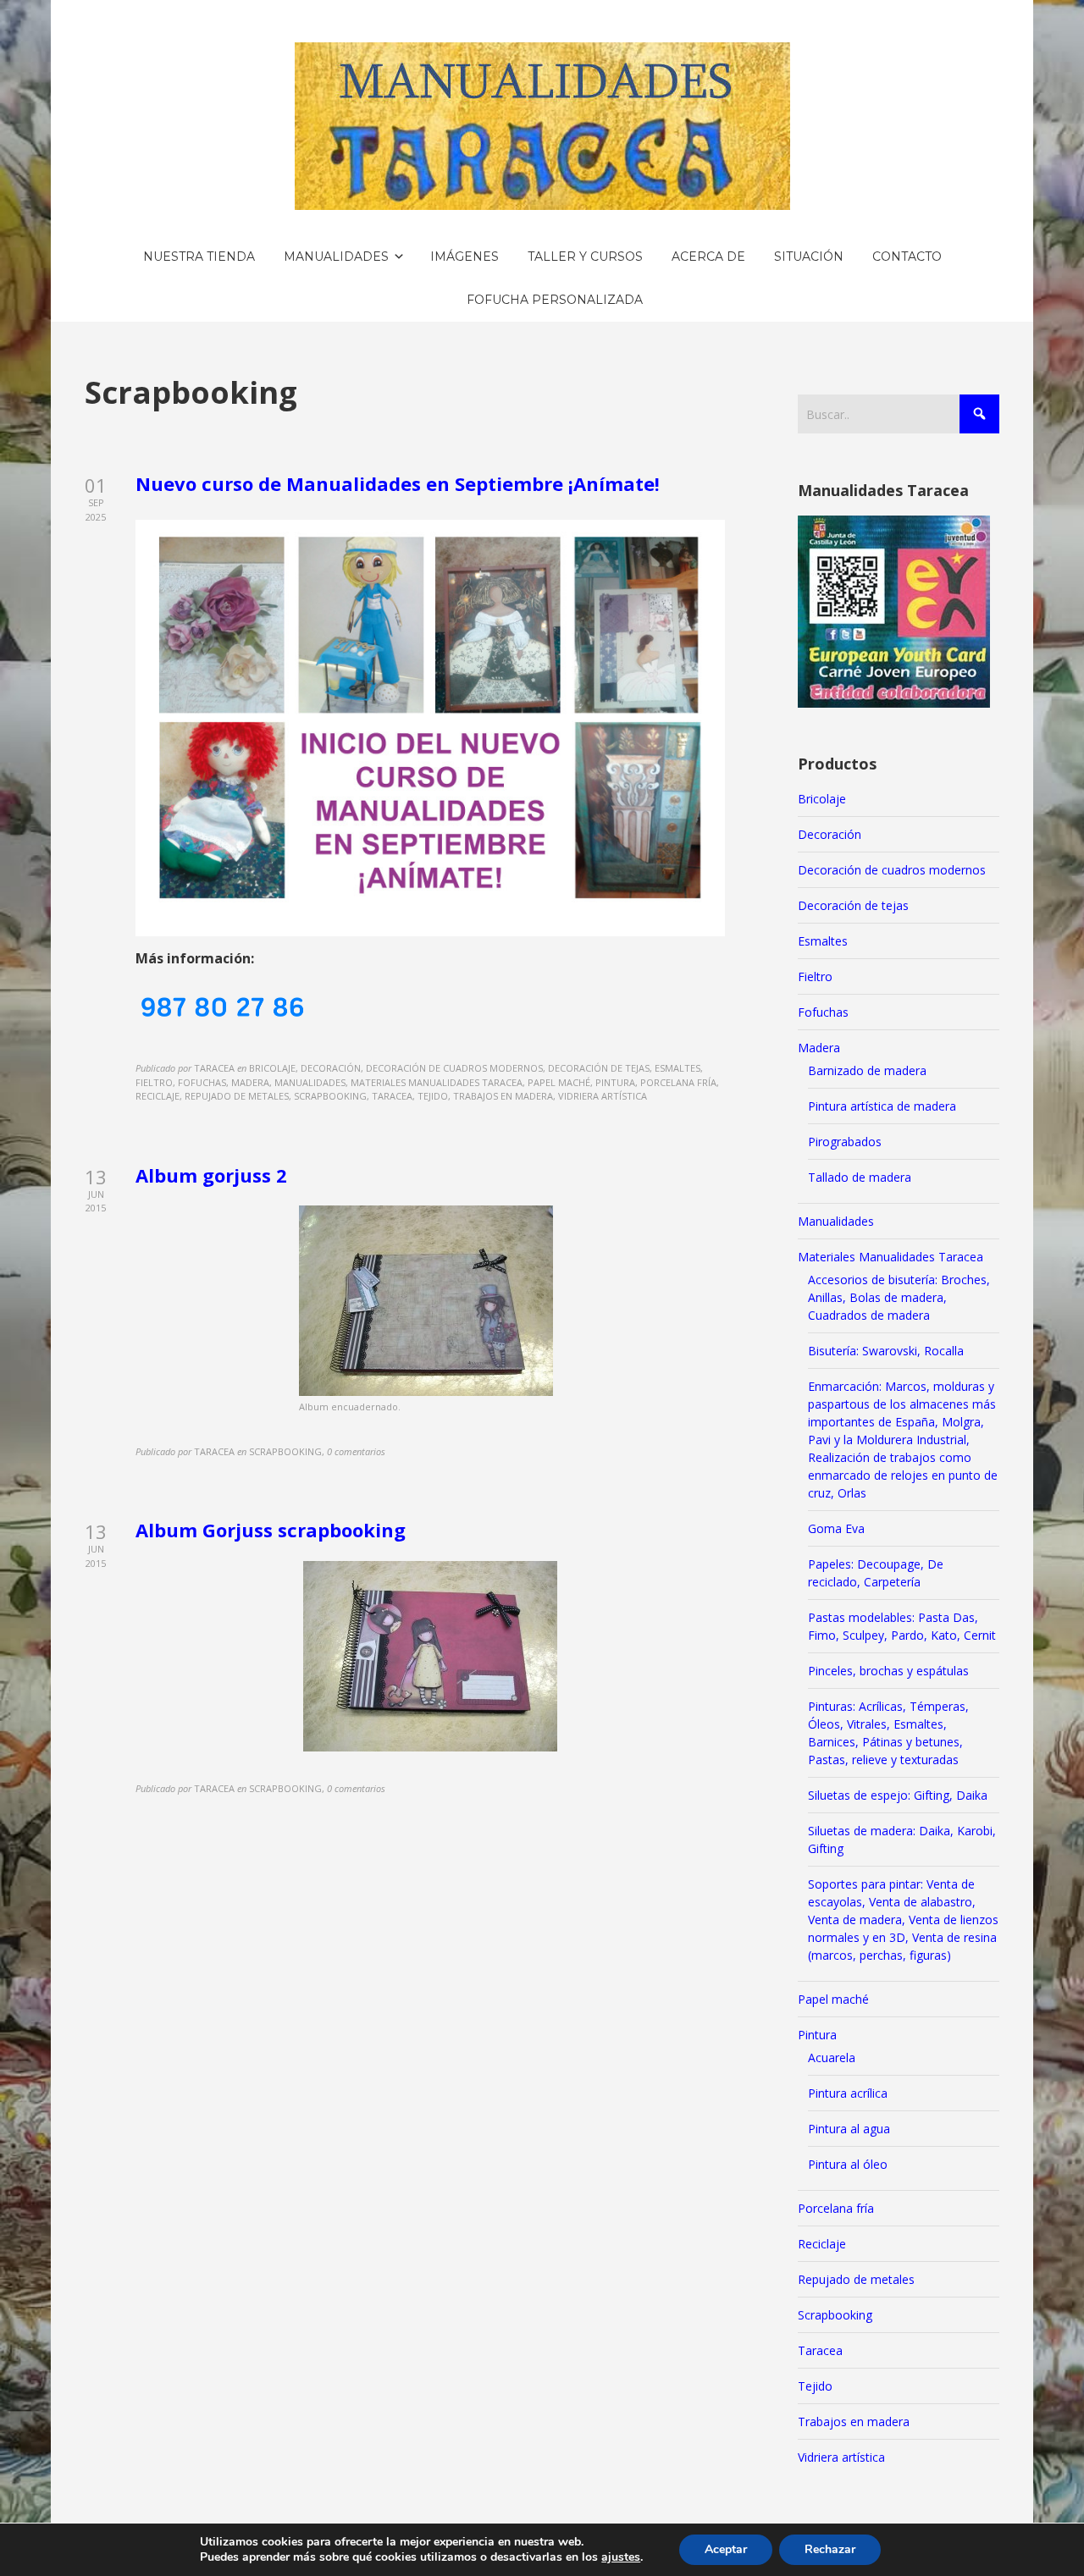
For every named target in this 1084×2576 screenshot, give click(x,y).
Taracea (820, 2350)
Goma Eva (836, 1528)
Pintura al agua (849, 2129)
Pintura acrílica (848, 2093)
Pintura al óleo (848, 2164)
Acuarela (832, 2057)
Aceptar (726, 2549)
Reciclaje (822, 2244)
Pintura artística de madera (882, 1106)
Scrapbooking (835, 2315)
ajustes (621, 2557)
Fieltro (815, 976)
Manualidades (836, 1221)
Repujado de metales (856, 2279)
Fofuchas (823, 1012)
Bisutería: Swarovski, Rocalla (886, 1351)
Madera (819, 1048)
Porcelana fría (836, 2208)
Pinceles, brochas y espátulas (888, 1671)
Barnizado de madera (867, 1070)
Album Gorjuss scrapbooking (271, 1530)
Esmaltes (823, 941)
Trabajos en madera (854, 2422)
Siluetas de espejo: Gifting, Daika (898, 1795)
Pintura (817, 2035)
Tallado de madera (860, 1177)
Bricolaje (822, 799)
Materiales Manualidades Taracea (890, 1257)
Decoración (830, 834)
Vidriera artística (841, 2457)
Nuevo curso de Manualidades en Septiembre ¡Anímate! (398, 483)
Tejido (815, 2386)
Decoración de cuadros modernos (892, 870)
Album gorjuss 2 (211, 1175)
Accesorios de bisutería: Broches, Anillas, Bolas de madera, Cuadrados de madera (899, 1297)
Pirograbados (845, 1142)
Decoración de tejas (853, 905)
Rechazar (830, 2549)
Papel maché (833, 1999)
